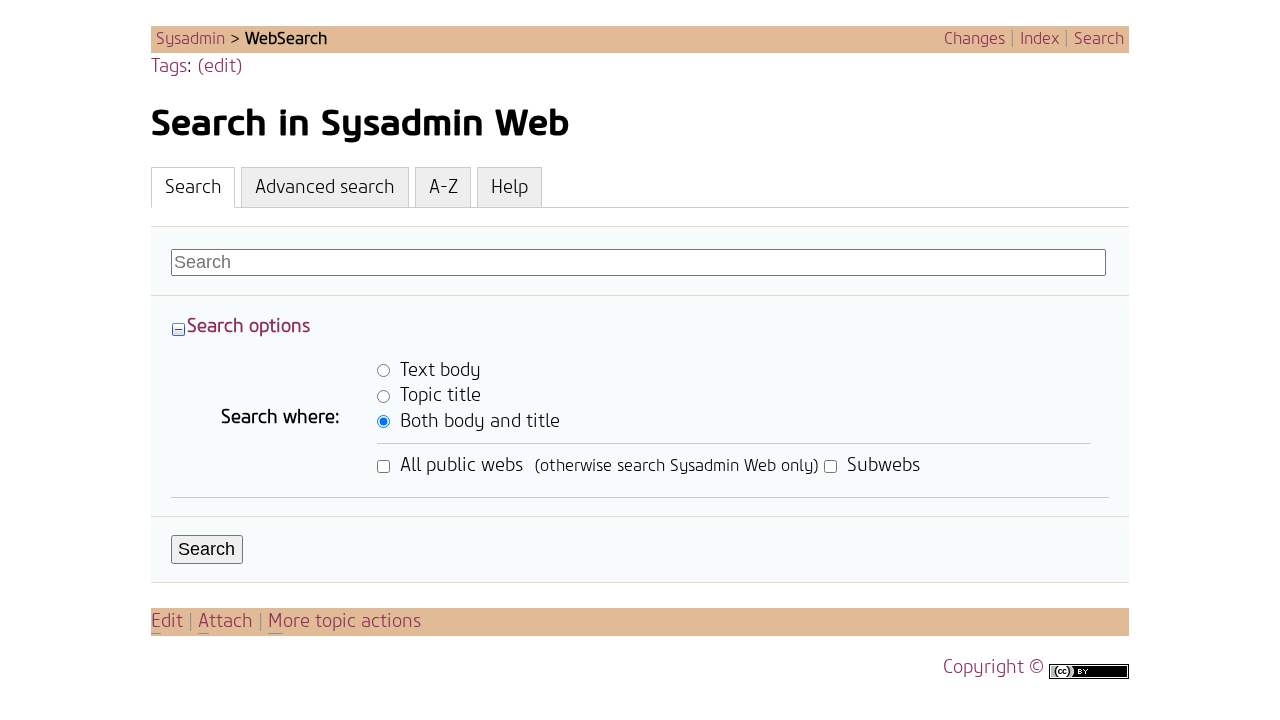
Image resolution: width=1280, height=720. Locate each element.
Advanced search (325, 187)
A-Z (443, 187)
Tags (169, 66)
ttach (225, 621)
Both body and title (477, 420)
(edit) (220, 66)
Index (1039, 39)
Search (1099, 39)
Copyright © (993, 667)
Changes (974, 39)
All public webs (459, 465)
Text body (438, 369)
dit (169, 621)
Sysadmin (190, 39)
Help (509, 187)
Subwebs (881, 465)
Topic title (438, 395)
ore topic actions (344, 621)
